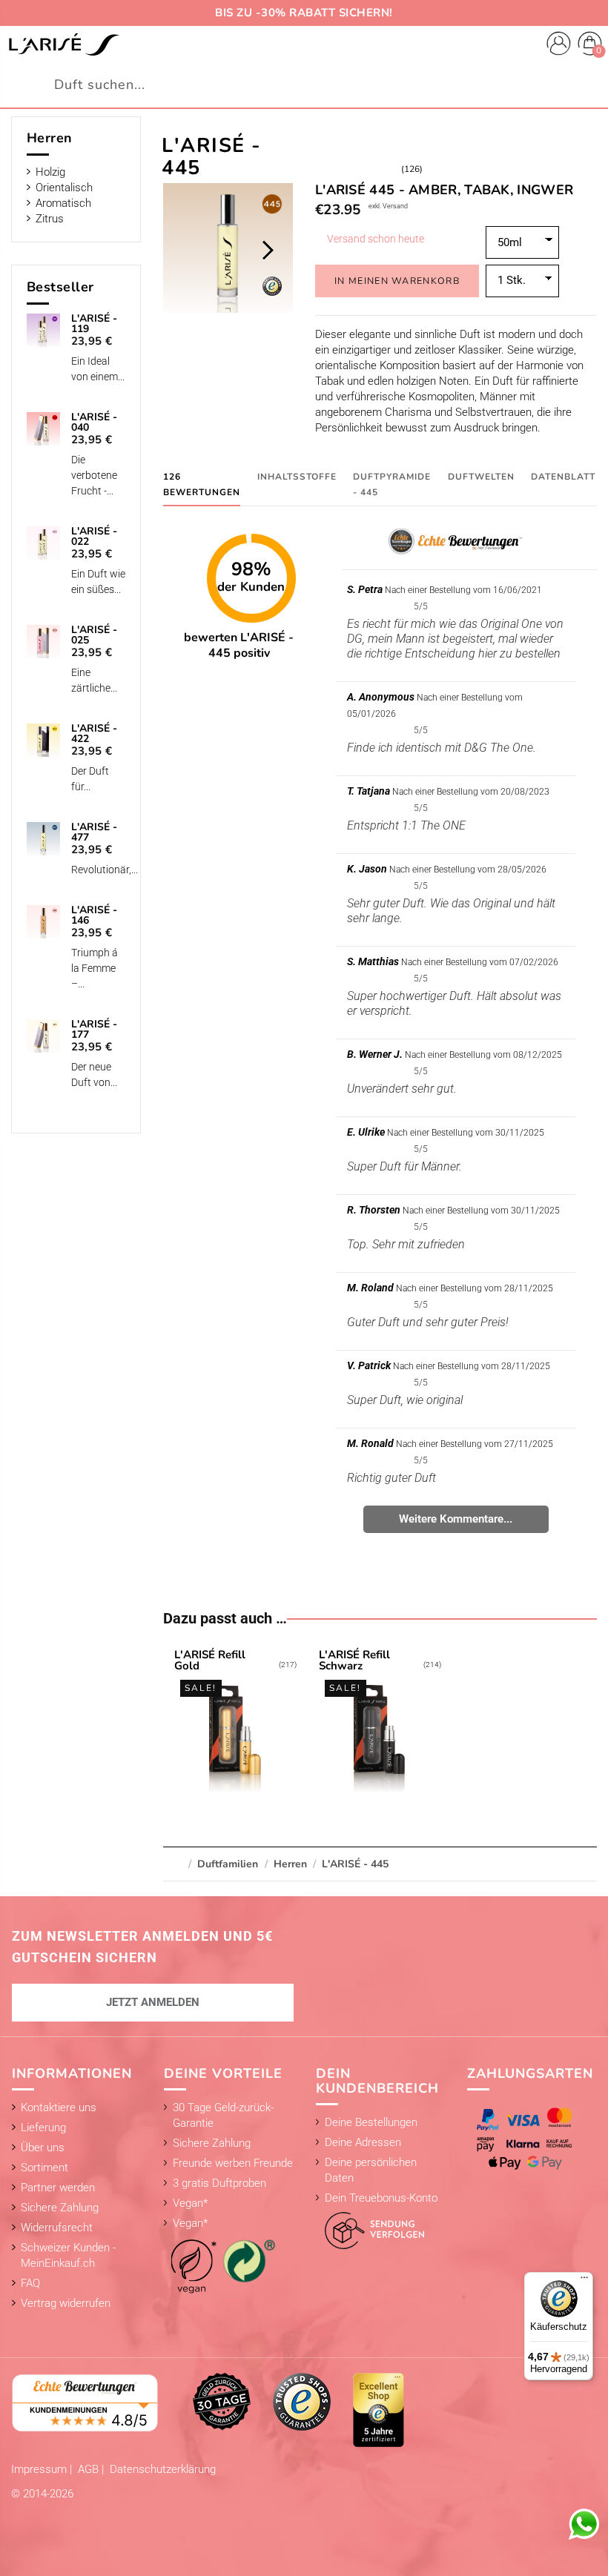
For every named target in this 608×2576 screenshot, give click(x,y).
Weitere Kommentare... (456, 1519)
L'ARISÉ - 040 (94, 423)
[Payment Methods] (528, 2139)
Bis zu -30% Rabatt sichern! (304, 13)
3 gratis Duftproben (219, 2183)
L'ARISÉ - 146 (94, 915)
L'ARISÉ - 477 (94, 832)
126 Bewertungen (202, 484)
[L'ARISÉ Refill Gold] (236, 1724)
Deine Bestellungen (371, 2122)
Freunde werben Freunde (233, 2163)
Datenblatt (563, 477)
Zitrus (50, 219)
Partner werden (58, 2188)
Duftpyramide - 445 (392, 484)
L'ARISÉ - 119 (94, 324)
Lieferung (43, 2128)
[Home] (64, 44)
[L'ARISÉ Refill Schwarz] (380, 1724)
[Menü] (584, 2281)
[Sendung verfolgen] (370, 2227)
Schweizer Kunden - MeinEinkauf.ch (68, 2255)
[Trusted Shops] (302, 2401)
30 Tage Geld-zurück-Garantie (223, 2115)
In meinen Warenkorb (397, 281)
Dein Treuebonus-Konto (381, 2198)
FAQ (30, 2283)
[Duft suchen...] (588, 85)
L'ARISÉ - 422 (94, 734)
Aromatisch (63, 203)
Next (267, 250)
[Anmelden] (559, 46)
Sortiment (44, 2168)
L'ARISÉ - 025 (94, 635)
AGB (90, 2469)
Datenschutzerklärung (163, 2469)
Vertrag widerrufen (66, 2303)
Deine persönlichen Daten (371, 2170)
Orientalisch (64, 188)
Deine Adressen (363, 2142)
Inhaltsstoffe (297, 477)
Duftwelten (481, 477)
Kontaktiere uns (59, 2108)
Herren (50, 138)
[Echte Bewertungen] (85, 2402)
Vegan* (190, 2203)
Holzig (50, 172)
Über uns (43, 2148)
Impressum (40, 2469)
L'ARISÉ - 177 (94, 1030)
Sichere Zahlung (60, 2208)
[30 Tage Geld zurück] (222, 2401)
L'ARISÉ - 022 (94, 537)
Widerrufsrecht (57, 2228)
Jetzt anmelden (153, 2002)
